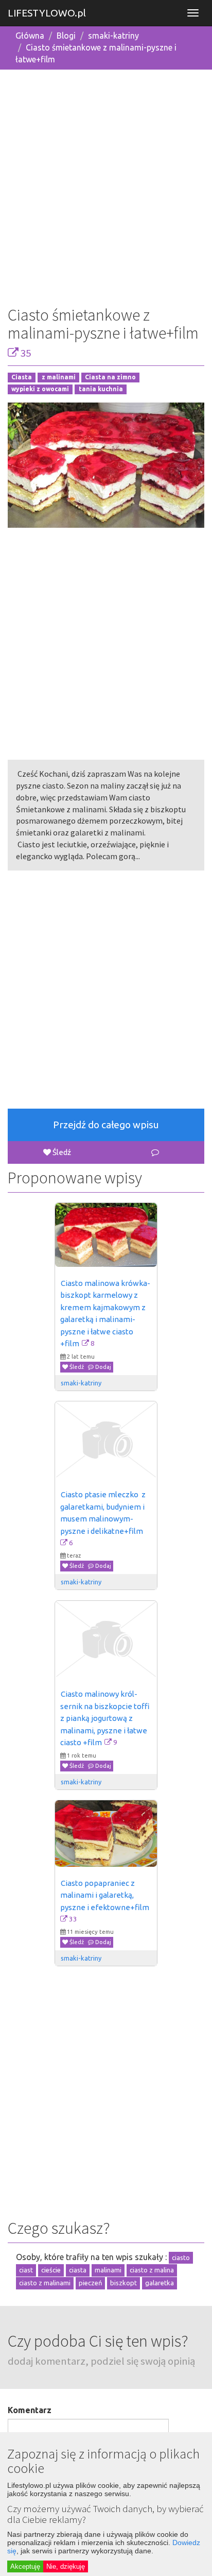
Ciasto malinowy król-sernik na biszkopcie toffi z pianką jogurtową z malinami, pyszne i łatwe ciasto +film (106, 1718)
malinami (108, 2270)
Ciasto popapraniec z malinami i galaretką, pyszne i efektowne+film (105, 1895)
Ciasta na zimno (110, 378)
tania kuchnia (101, 389)
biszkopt (123, 2283)
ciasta (78, 2270)
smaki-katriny (113, 36)
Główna (30, 36)
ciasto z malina (152, 2270)
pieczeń (90, 2283)
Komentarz (30, 2410)
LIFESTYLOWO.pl (47, 13)
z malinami (59, 378)
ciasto (181, 2257)
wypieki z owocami (40, 389)
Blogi (66, 36)
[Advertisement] (106, 184)
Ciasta (22, 378)
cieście (51, 2270)
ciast (26, 2270)
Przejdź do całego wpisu (106, 1125)
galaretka (160, 2283)
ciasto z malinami (45, 2283)
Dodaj (102, 1367)
